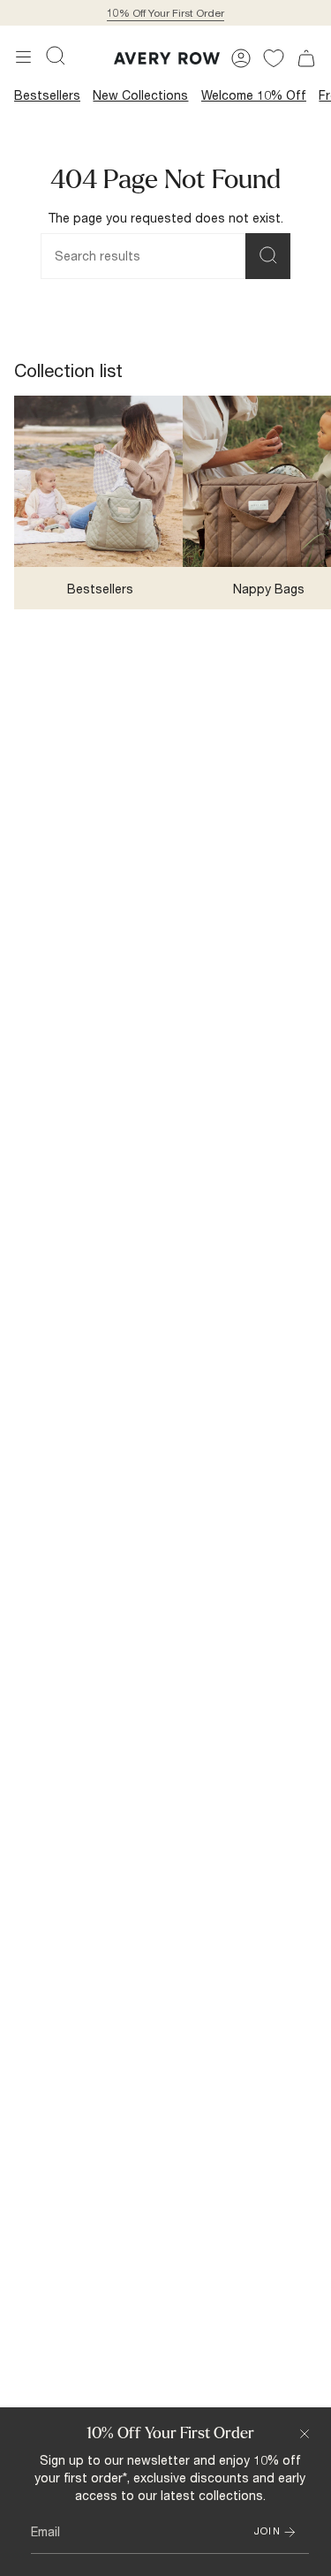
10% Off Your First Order (165, 13)
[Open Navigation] (23, 57)
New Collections (140, 95)
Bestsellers (47, 95)
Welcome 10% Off (254, 95)
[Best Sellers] (100, 481)
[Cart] (306, 58)
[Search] (268, 256)
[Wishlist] (274, 58)
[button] (56, 56)
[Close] (305, 2434)
